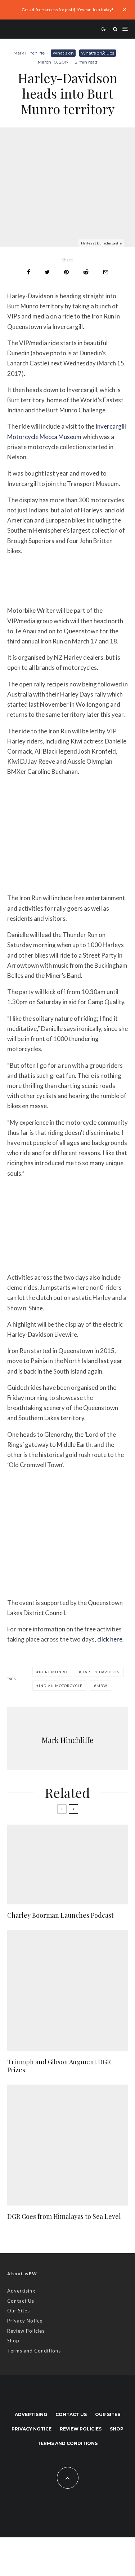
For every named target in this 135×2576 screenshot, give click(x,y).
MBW (102, 1686)
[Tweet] (47, 272)
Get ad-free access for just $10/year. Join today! (67, 10)
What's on (63, 53)
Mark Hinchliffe (29, 53)
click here (110, 1639)
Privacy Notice (25, 2321)
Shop (13, 2341)
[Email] (106, 272)
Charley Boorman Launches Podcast (60, 1916)
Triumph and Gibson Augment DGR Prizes (59, 2066)
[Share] (29, 272)
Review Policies (26, 2331)
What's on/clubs (98, 53)
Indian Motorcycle (61, 1686)
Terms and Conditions (34, 2351)
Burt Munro (53, 1672)
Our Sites (19, 2311)
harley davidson (101, 1672)
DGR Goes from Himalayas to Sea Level (64, 2217)
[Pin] (66, 272)
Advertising (21, 2291)
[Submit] (86, 272)
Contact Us (21, 2301)
